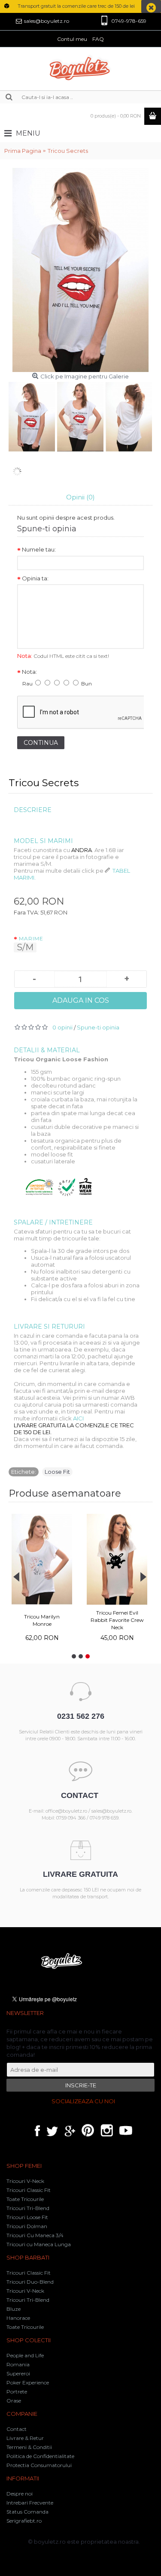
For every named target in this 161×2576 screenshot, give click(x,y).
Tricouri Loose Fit (27, 2217)
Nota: (29, 672)
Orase (14, 2401)
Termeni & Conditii (29, 2447)
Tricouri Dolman (27, 2226)
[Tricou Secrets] (33, 416)
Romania (18, 2364)
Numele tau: (39, 549)
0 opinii (62, 1027)
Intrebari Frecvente (30, 2503)
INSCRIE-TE (81, 2085)
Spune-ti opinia (98, 1027)
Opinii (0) (80, 497)
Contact (17, 2429)
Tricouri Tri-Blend (28, 2208)
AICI (78, 1418)
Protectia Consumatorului (39, 2465)
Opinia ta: (35, 578)
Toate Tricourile (25, 2199)
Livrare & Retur (25, 2438)
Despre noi (20, 2494)
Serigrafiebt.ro (24, 2521)
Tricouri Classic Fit (29, 2190)
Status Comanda (27, 2512)
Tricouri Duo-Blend (30, 2282)
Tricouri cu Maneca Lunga (39, 2244)
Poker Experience (28, 2382)
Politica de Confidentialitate (40, 2456)
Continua (41, 743)
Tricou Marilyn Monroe (42, 1620)
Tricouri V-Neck (25, 2181)
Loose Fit (57, 1472)
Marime (31, 938)
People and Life (25, 2355)
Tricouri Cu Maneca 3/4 (35, 2235)
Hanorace (18, 2318)
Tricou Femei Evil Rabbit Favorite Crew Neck (117, 1620)
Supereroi (18, 2373)
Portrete (17, 2392)
